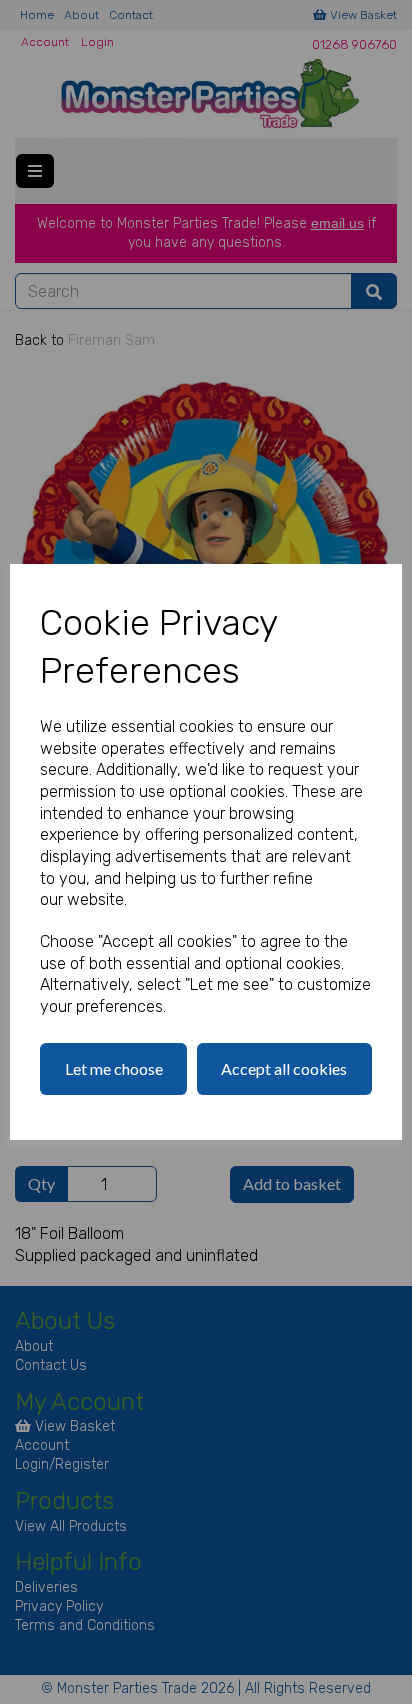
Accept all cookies (284, 1068)
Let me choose (114, 1068)
